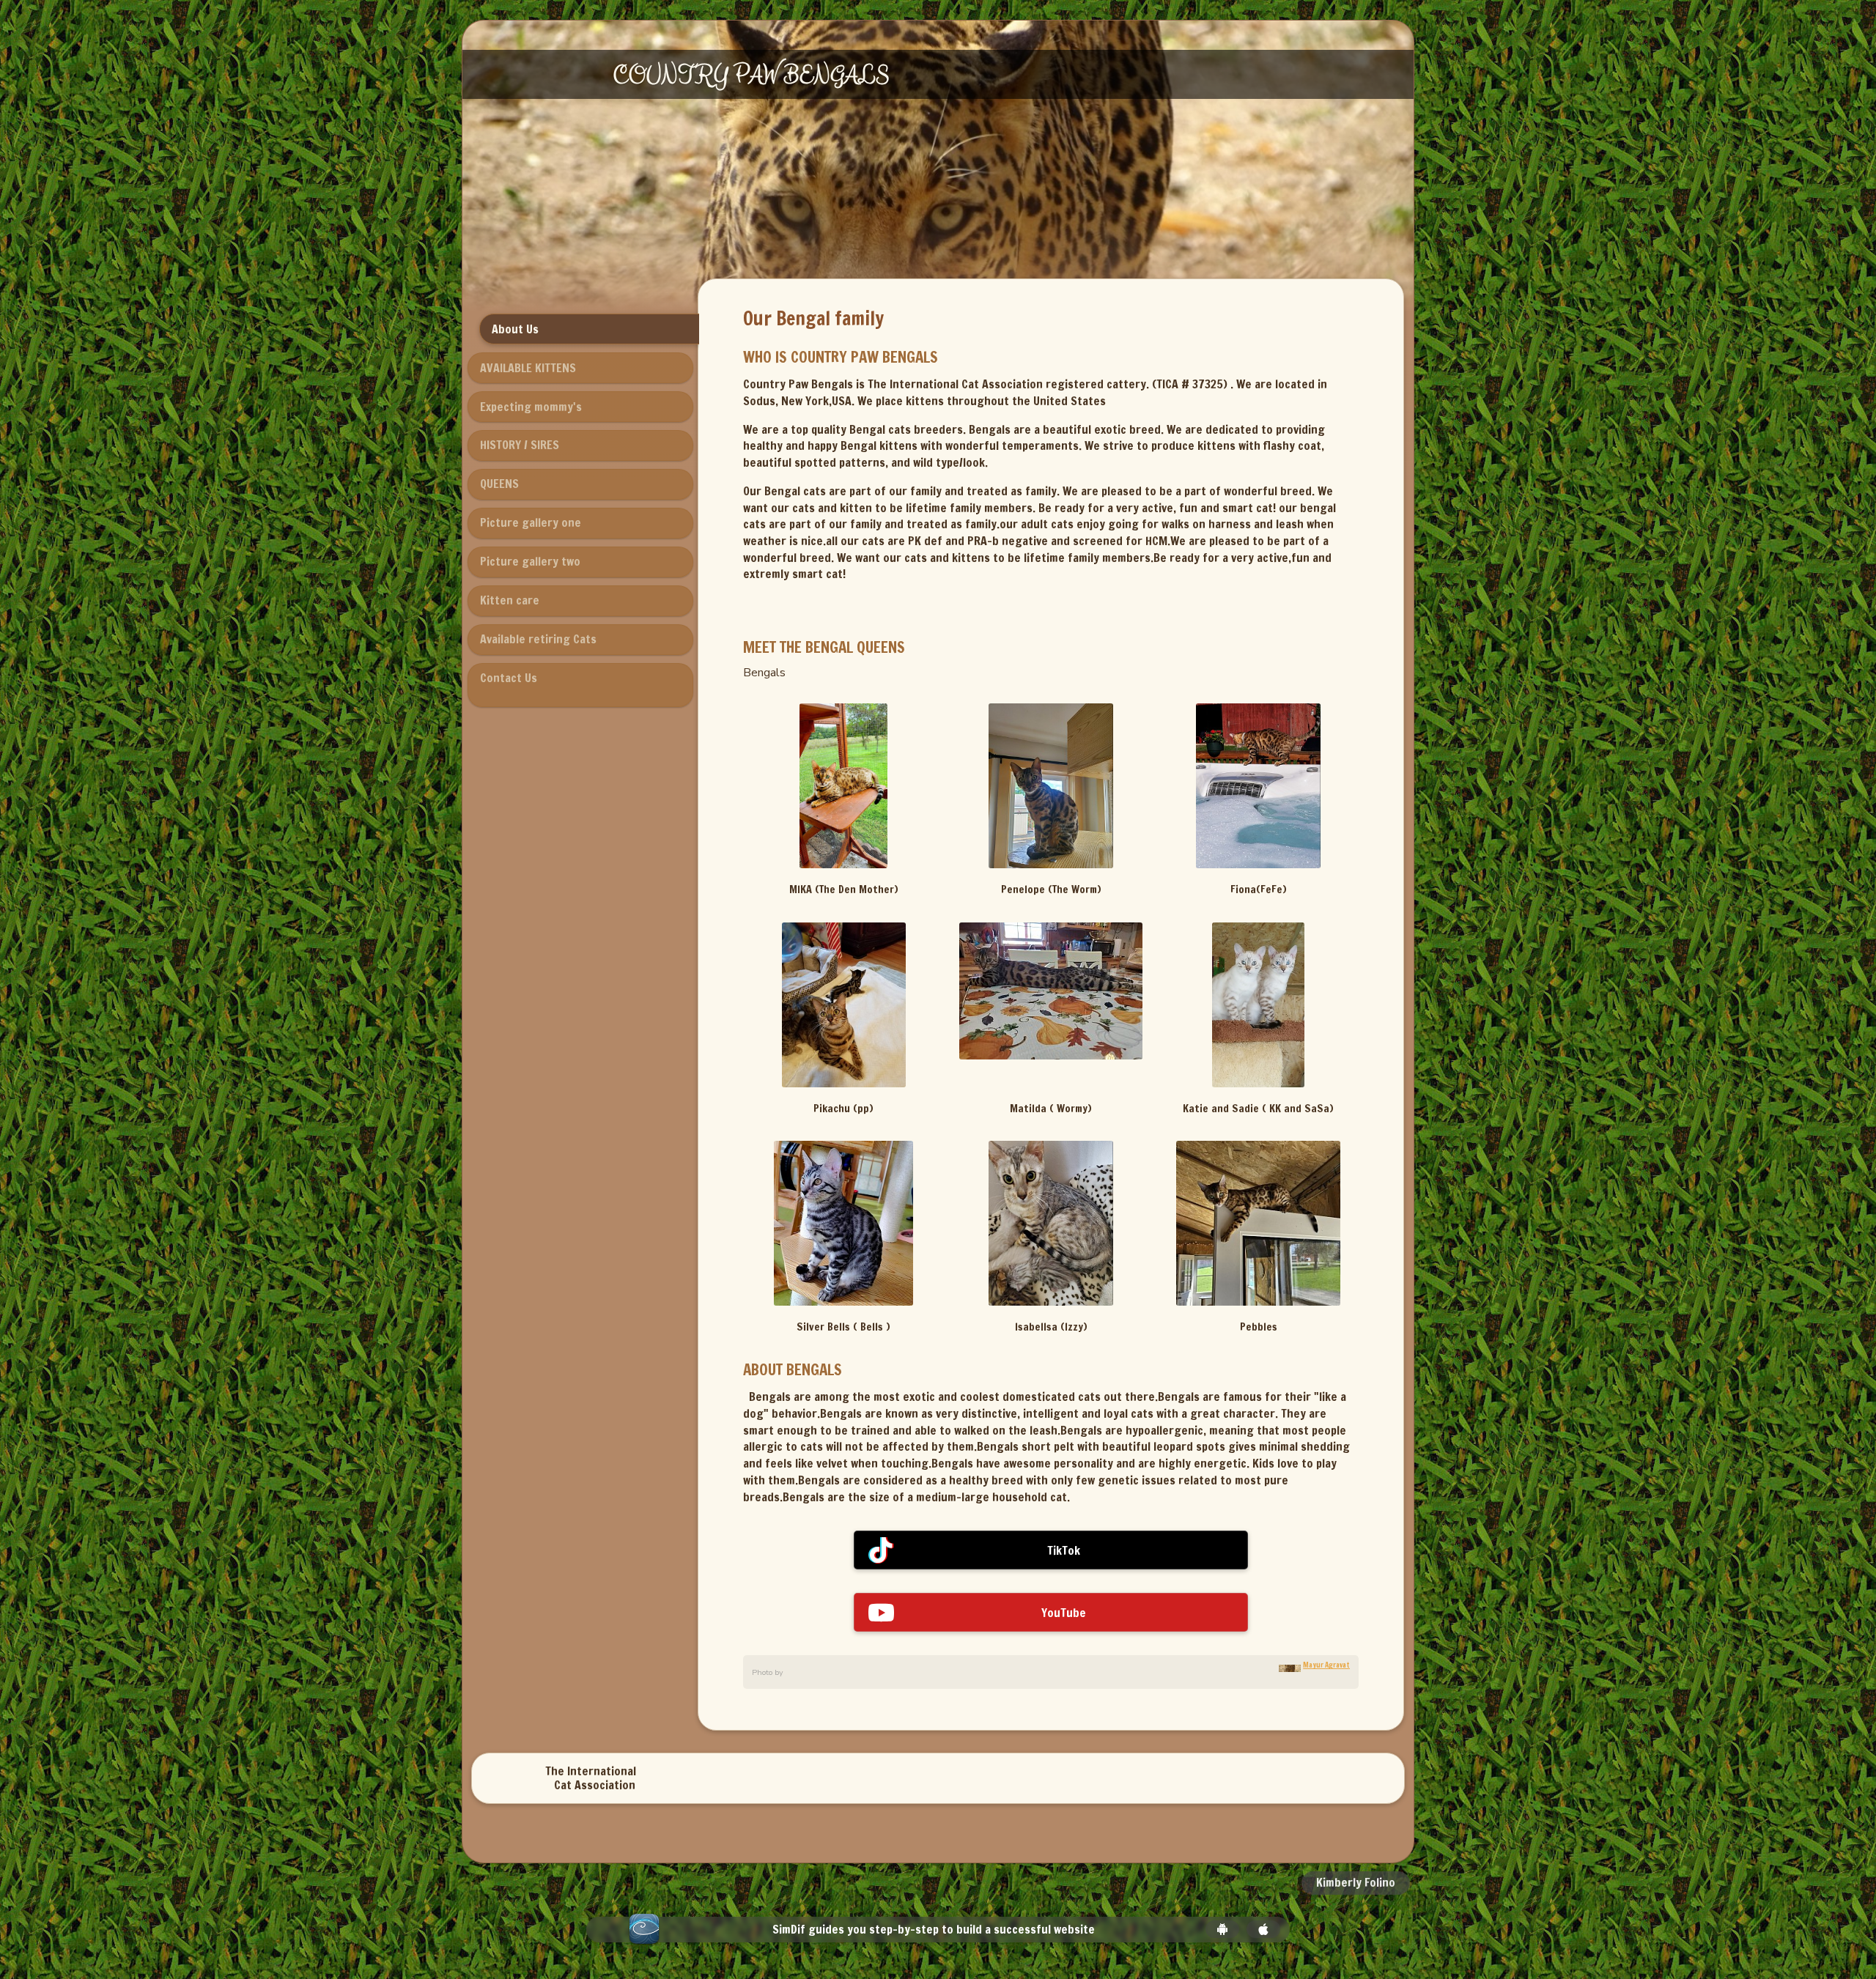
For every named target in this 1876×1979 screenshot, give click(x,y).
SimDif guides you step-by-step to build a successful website (934, 1930)
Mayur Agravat (1326, 1665)
